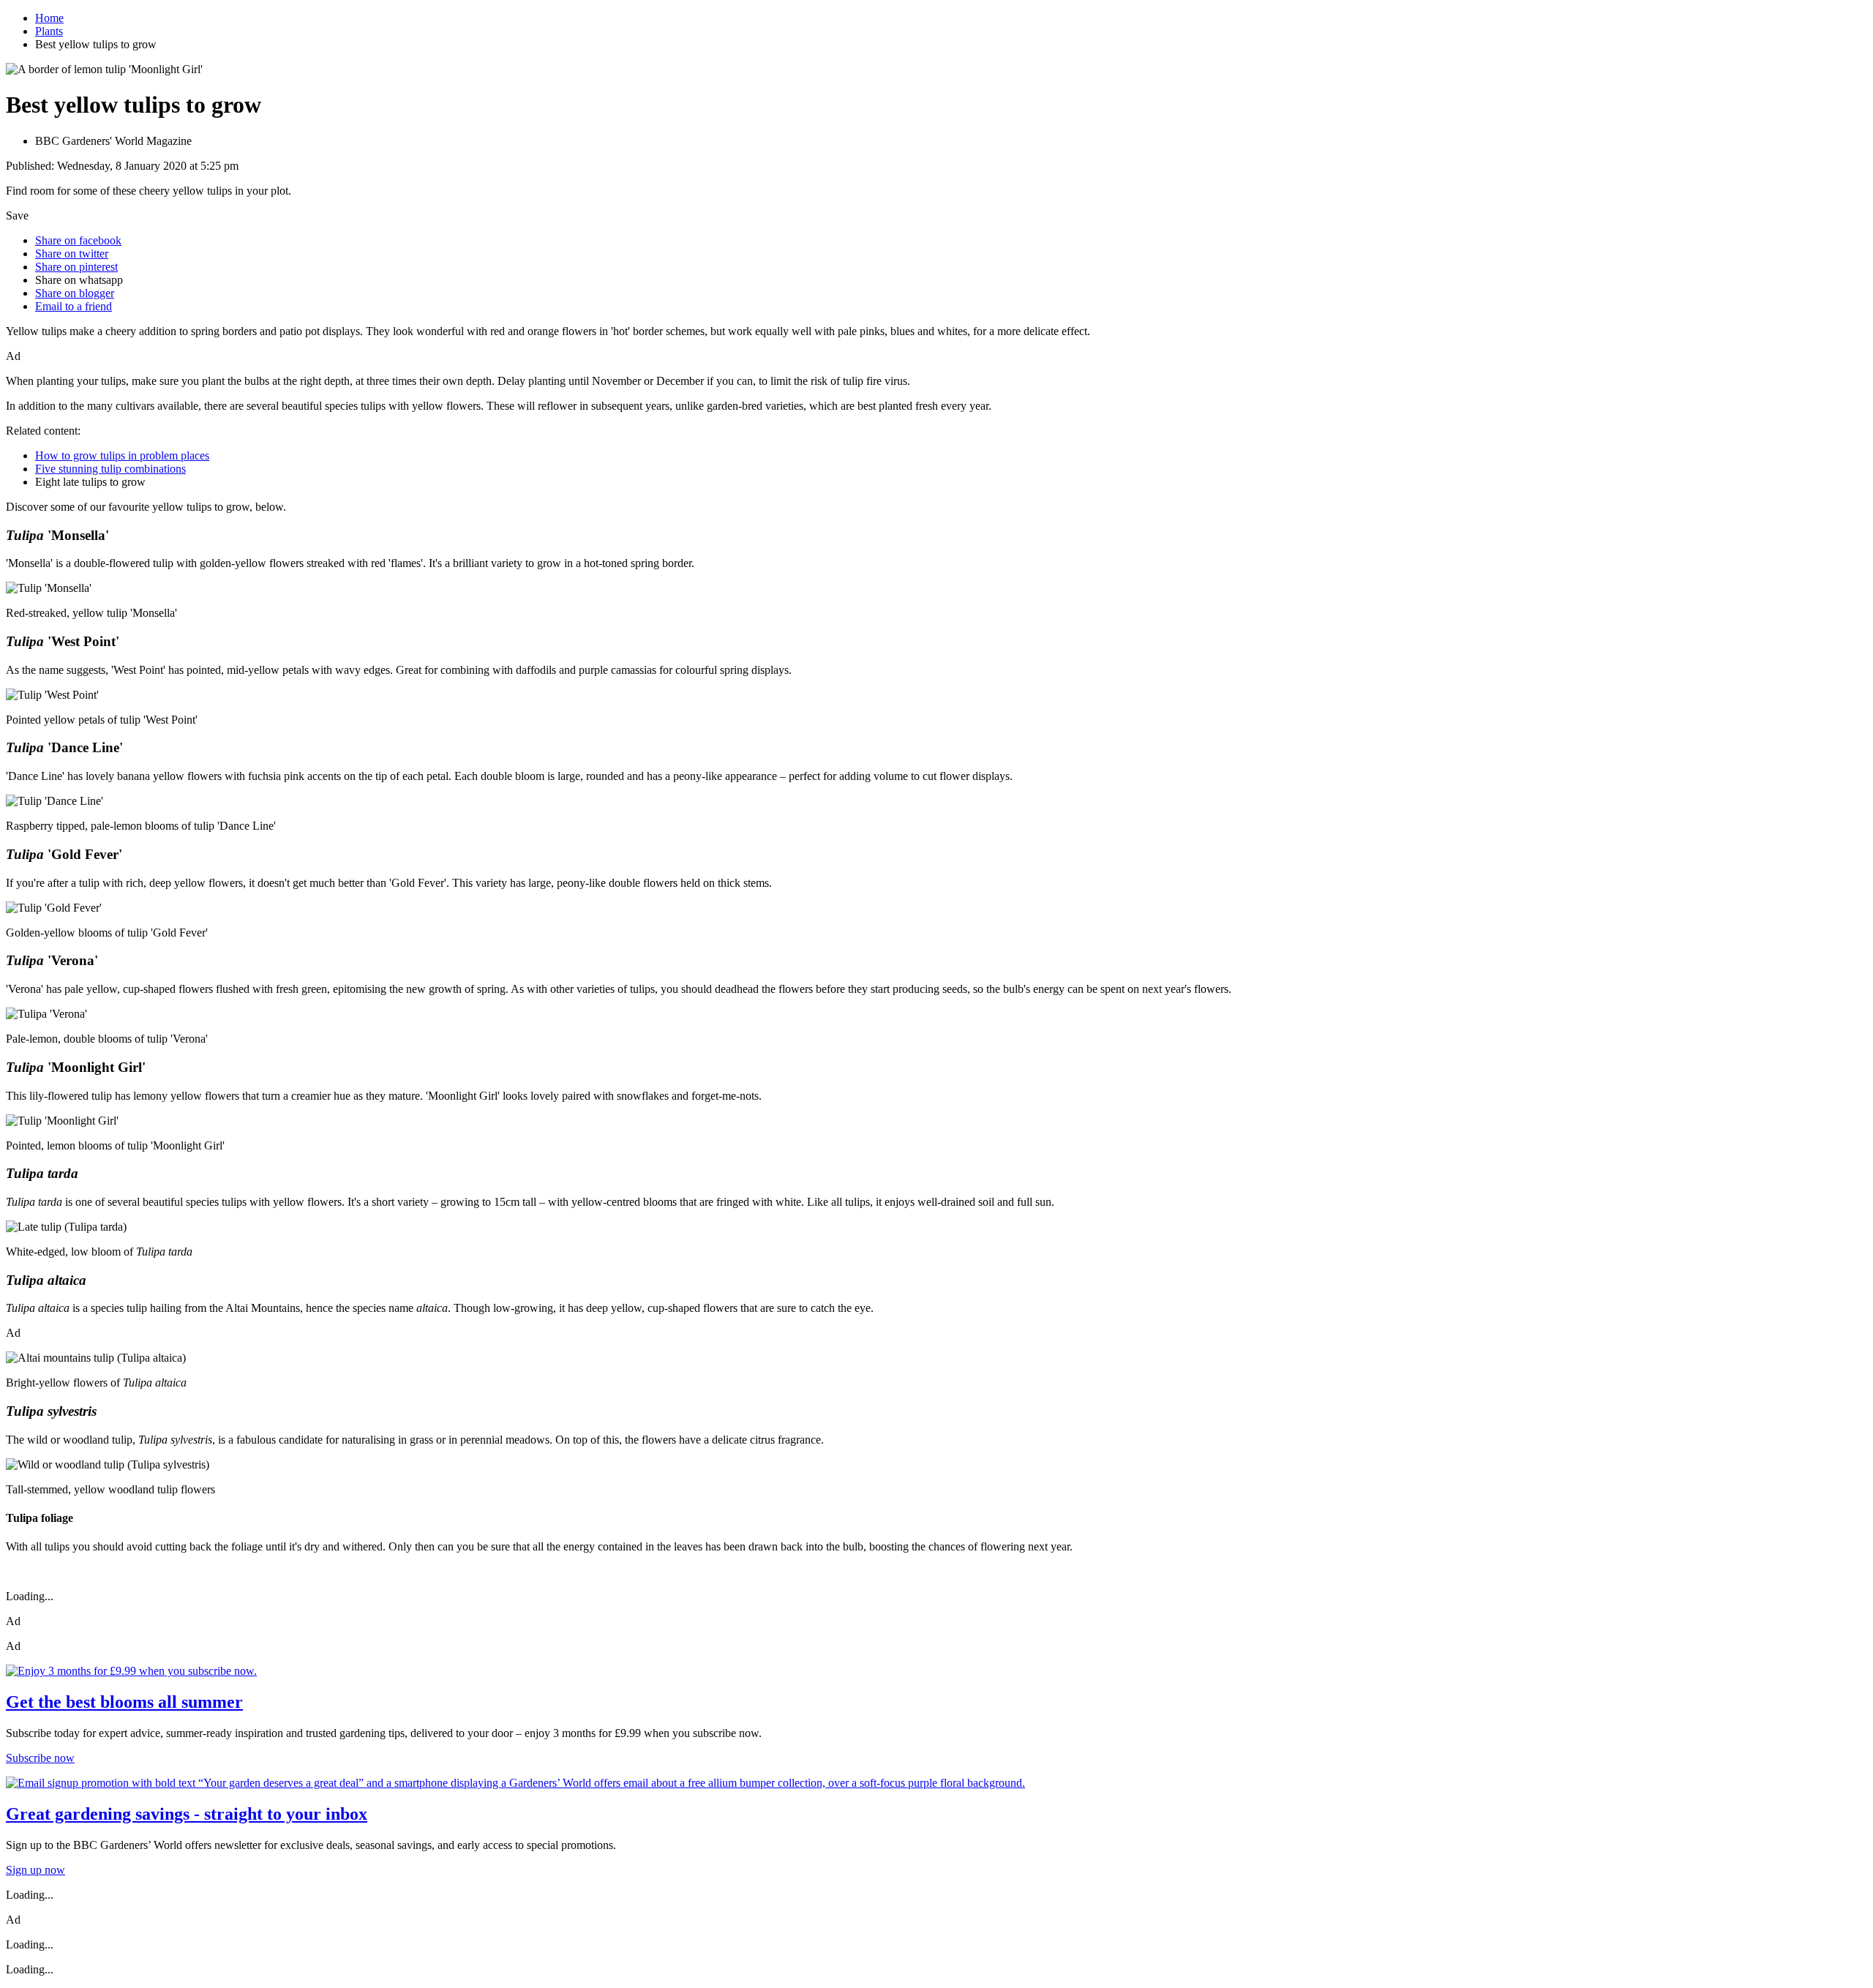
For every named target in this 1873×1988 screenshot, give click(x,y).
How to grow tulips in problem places (122, 455)
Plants (49, 31)
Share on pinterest (76, 267)
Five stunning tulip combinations (110, 469)
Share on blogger (75, 293)
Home (49, 18)
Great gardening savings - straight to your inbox (187, 1814)
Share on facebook (78, 240)
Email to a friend (74, 306)
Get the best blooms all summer (124, 1702)
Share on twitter (72, 254)
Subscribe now (40, 1758)
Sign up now (35, 1870)
